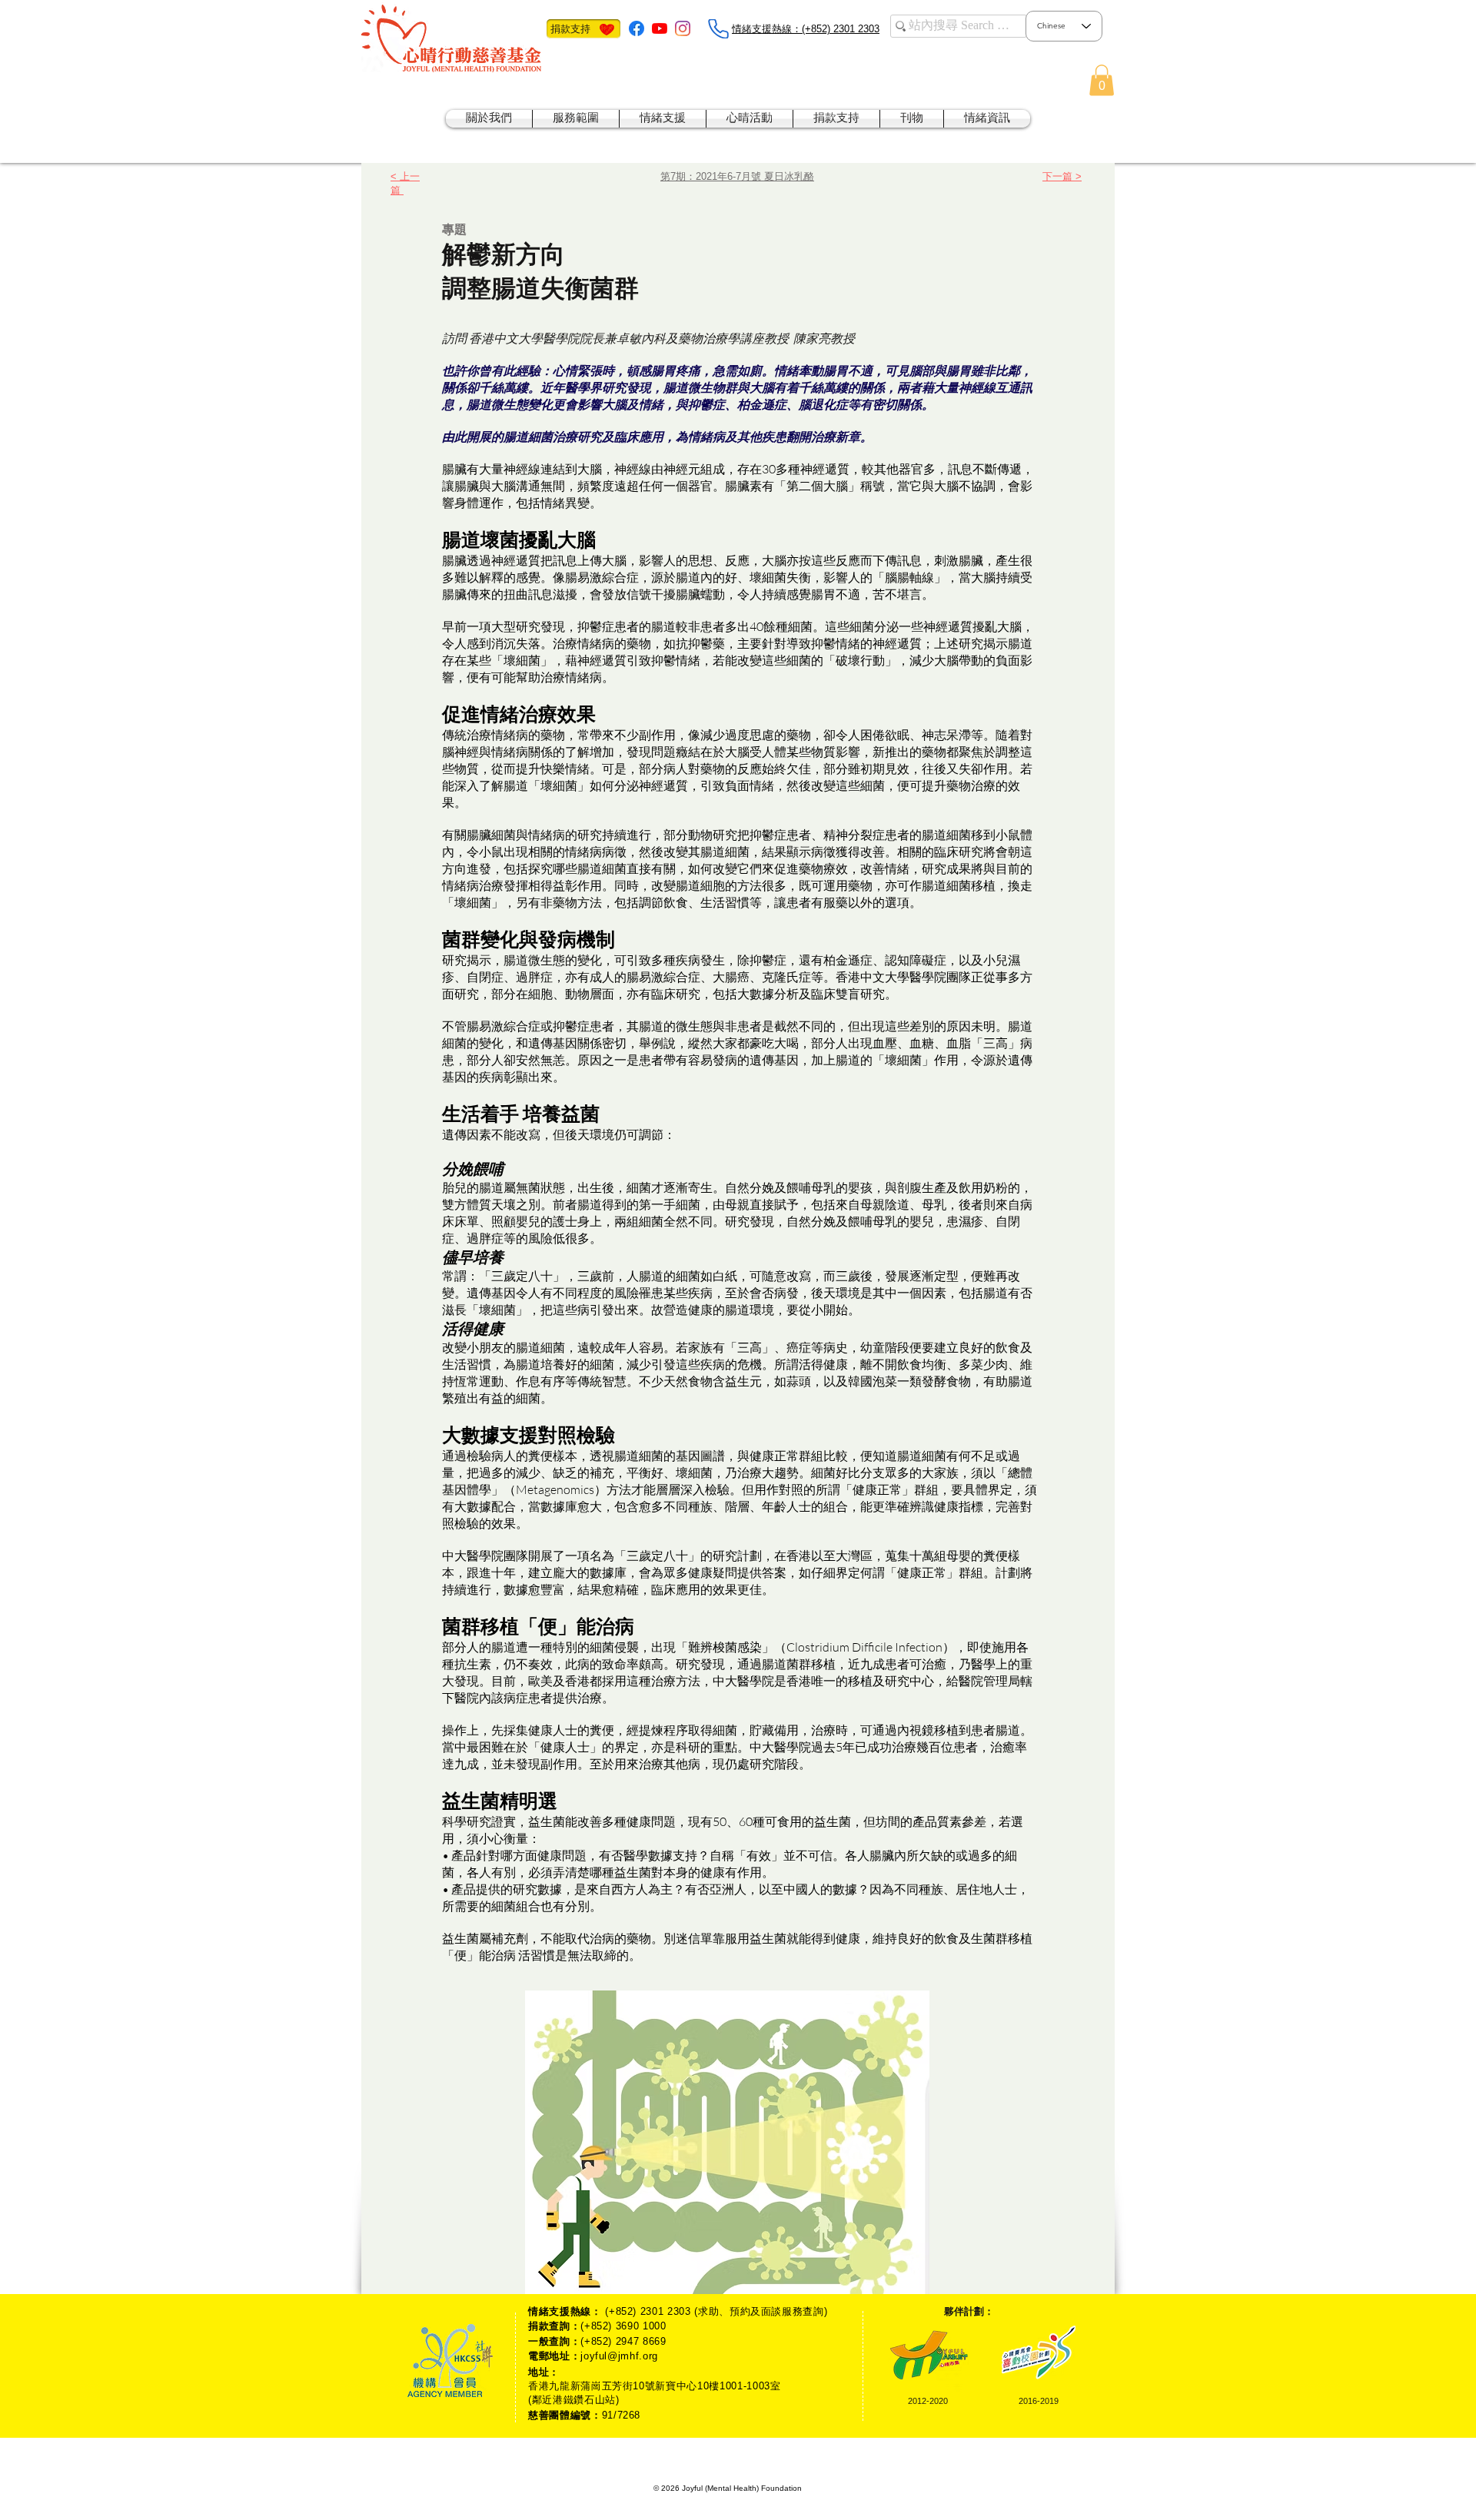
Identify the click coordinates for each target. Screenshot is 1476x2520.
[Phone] (718, 29)
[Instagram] (683, 28)
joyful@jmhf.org (619, 2356)
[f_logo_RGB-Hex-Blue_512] (637, 28)
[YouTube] (660, 28)
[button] (1102, 80)
